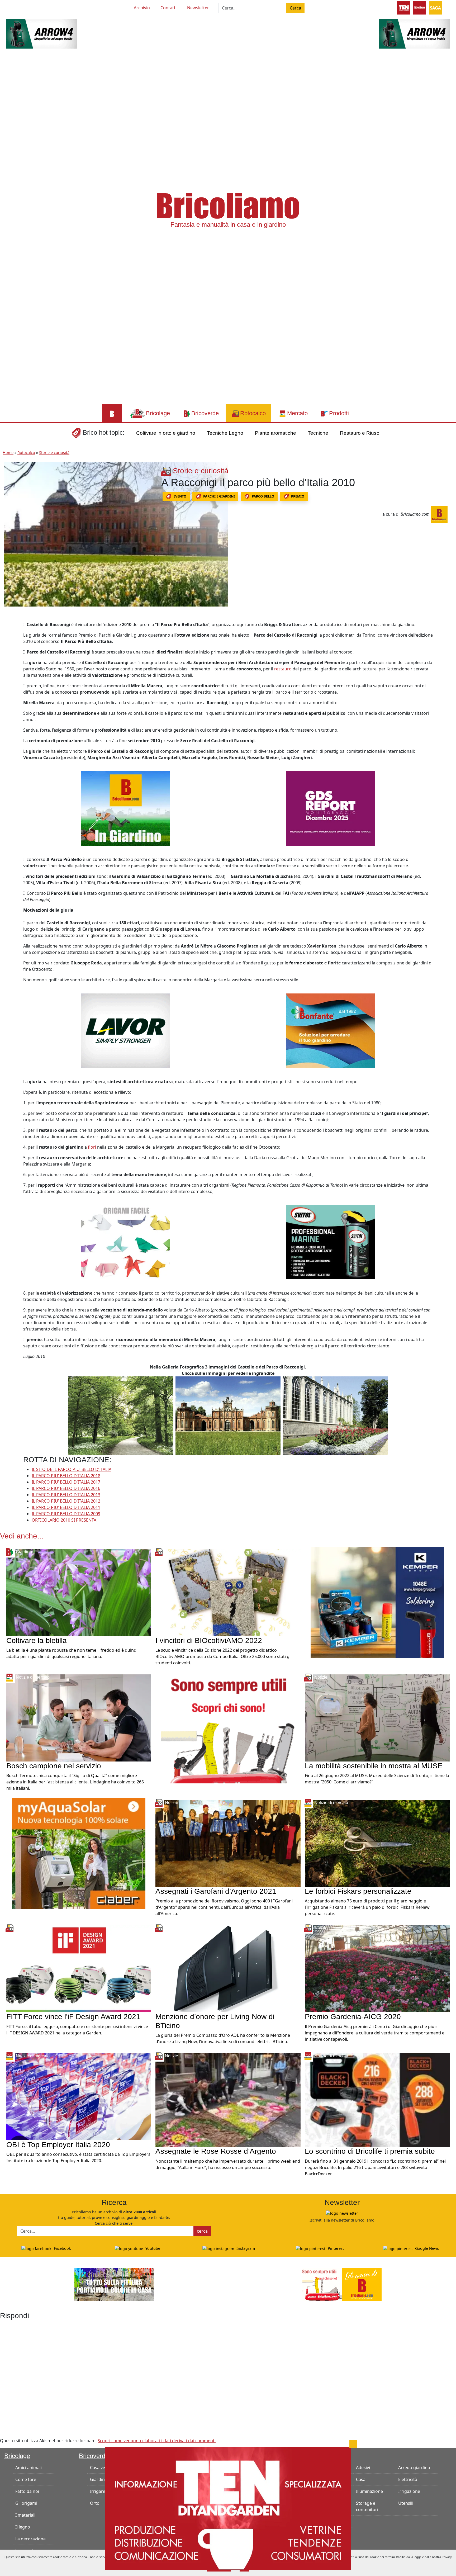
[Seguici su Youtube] (16, 7)
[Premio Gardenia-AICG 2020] (377, 1968)
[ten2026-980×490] (228, 2508)
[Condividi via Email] (9, 674)
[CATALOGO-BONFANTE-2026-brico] (330, 1030)
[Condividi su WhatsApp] (9, 662)
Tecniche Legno (225, 433)
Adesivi (363, 2468)
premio (298, 496)
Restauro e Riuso (360, 433)
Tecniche (318, 433)
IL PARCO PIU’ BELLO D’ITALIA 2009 (66, 1514)
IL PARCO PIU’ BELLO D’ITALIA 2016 (66, 1488)
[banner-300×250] (126, 1030)
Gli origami (26, 2503)
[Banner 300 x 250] (79, 1853)
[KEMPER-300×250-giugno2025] (377, 1602)
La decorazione (30, 2539)
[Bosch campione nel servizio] (79, 1717)
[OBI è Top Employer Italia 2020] (79, 2096)
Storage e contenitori (367, 2506)
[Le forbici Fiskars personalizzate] (377, 1843)
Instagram (245, 2248)
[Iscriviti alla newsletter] (342, 2213)
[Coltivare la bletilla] (79, 1592)
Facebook (62, 2248)
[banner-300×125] (42, 33)
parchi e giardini (219, 496)
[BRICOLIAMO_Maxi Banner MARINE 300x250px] (330, 1242)
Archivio (142, 8)
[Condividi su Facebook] (9, 627)
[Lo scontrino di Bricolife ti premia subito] (377, 2100)
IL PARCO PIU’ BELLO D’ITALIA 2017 (66, 1482)
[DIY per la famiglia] (420, 7)
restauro (283, 669)
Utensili (406, 2503)
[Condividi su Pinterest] (9, 638)
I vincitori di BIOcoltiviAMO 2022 (209, 1640)
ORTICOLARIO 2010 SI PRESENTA (64, 1520)
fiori (92, 1147)
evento (180, 496)
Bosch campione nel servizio (54, 1766)
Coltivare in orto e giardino (166, 433)
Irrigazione (409, 2491)
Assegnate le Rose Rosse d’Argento (216, 2151)
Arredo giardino (414, 2468)
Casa (361, 2479)
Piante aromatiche (275, 433)
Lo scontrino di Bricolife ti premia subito (370, 2151)
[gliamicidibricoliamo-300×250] (228, 1727)
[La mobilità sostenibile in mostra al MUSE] (377, 1717)
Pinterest (335, 2248)
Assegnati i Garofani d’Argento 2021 (216, 1891)
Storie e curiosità (54, 453)
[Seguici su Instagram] (35, 7)
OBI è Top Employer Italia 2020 (58, 2145)
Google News (426, 2248)
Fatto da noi (27, 2491)
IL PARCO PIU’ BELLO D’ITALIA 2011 (66, 1507)
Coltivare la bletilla (37, 1640)
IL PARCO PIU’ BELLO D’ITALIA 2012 (66, 1501)
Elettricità (408, 2479)
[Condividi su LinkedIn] (9, 650)
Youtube (152, 2248)
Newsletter (198, 8)
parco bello (263, 496)
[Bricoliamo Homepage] (112, 413)
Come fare (26, 2479)
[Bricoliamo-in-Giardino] (126, 808)
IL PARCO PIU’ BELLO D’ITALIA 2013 (66, 1495)
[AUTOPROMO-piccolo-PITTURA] (114, 2284)
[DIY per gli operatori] (404, 7)
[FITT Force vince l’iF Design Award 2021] (79, 1968)
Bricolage (17, 2456)
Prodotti (313, 2456)
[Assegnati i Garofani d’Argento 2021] (228, 1843)
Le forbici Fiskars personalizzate (358, 1891)
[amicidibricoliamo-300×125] (342, 2284)
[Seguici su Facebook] (26, 7)
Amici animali (28, 2468)
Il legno (23, 2527)
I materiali (25, 2515)
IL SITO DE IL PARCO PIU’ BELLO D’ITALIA (72, 1469)
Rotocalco (26, 453)
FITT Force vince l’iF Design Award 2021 (73, 2017)
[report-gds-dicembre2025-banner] (330, 808)
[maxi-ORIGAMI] (126, 1242)
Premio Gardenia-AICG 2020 (353, 2017)
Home (8, 453)
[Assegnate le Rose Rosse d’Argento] (228, 2100)
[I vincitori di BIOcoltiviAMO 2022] (228, 1592)
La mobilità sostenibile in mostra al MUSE (374, 1766)
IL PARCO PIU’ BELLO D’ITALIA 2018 (66, 1476)
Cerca (295, 8)
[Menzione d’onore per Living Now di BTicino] (228, 1968)
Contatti (168, 8)
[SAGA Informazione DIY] (435, 7)
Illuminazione (369, 2491)
